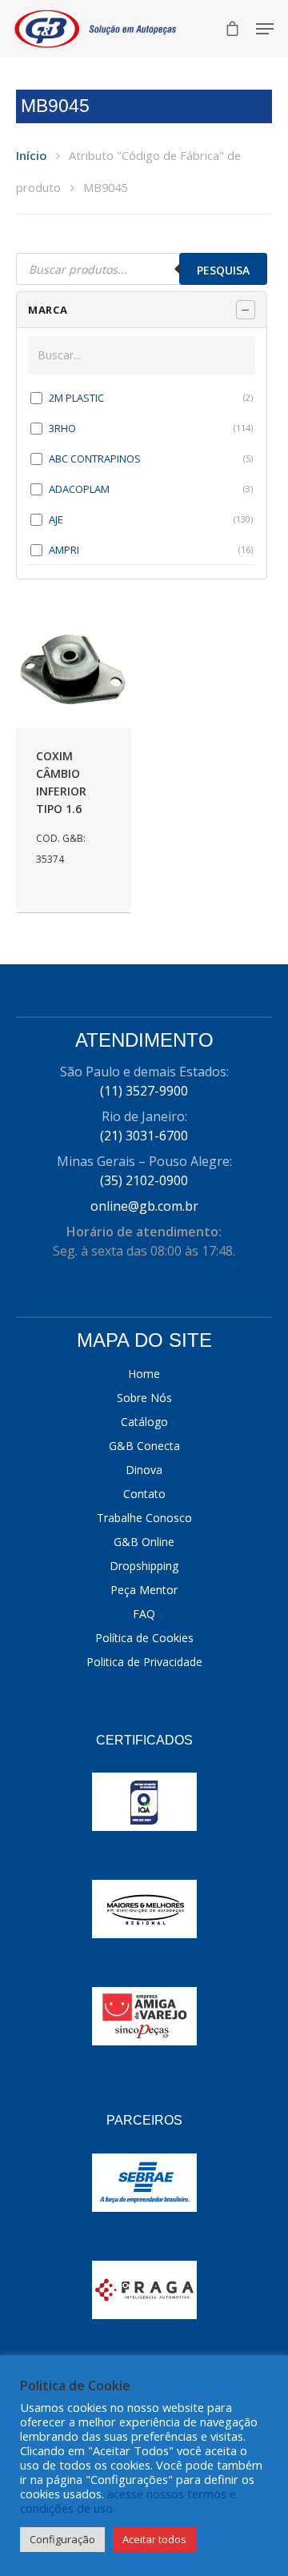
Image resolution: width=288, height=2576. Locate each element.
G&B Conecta (144, 1446)
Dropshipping (144, 1566)
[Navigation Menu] (265, 29)
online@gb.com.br (144, 1206)
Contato (144, 1494)
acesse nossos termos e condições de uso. (128, 2501)
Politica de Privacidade (144, 1662)
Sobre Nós (144, 1398)
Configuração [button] (62, 2539)
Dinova (144, 1470)
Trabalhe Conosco (144, 1518)
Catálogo (144, 1422)
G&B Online (144, 1542)
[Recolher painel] (246, 310)
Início (31, 155)
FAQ (144, 1614)
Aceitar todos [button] (154, 2539)
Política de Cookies (144, 1638)
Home (144, 1374)
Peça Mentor (144, 1590)
